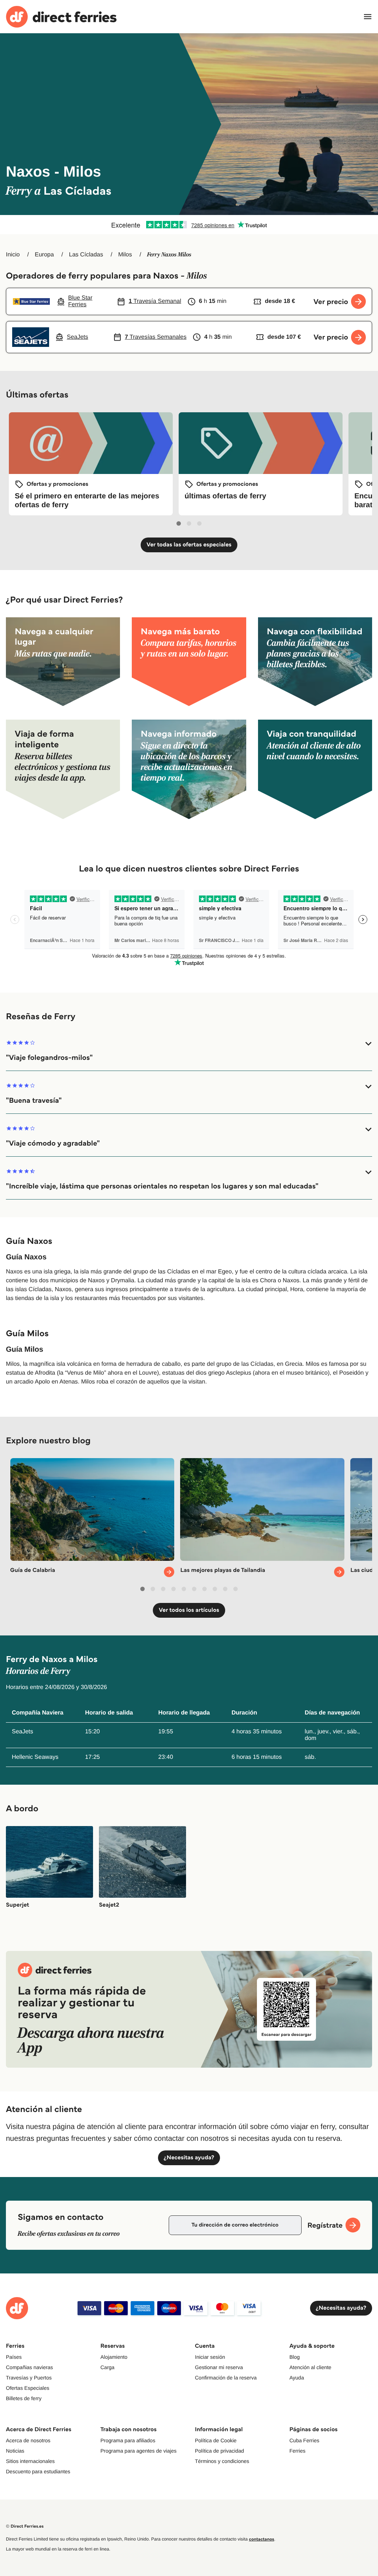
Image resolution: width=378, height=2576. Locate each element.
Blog (295, 2357)
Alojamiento (114, 2357)
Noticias (15, 2451)
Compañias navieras (30, 2367)
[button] (189, 1051)
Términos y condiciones (222, 2461)
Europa (44, 255)
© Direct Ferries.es (25, 2526)
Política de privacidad (219, 2451)
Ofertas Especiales (28, 2388)
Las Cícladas (86, 255)
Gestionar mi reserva (219, 2367)
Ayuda (297, 2378)
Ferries (298, 2451)
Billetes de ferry (24, 2398)
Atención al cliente (310, 2367)
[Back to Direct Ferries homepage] (61, 17)
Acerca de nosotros (28, 2440)
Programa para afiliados (128, 2440)
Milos (125, 255)
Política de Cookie (216, 2440)
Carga (107, 2367)
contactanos (261, 2539)
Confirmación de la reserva (226, 2378)
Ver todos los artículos (189, 1610)
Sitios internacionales (30, 2461)
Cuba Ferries (304, 2440)
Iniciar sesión (210, 2357)
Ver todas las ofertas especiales (189, 545)
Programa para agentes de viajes (138, 2451)
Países (14, 2357)
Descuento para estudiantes (38, 2471)
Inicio (13, 255)
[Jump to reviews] (189, 225)
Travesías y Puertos (29, 2378)
